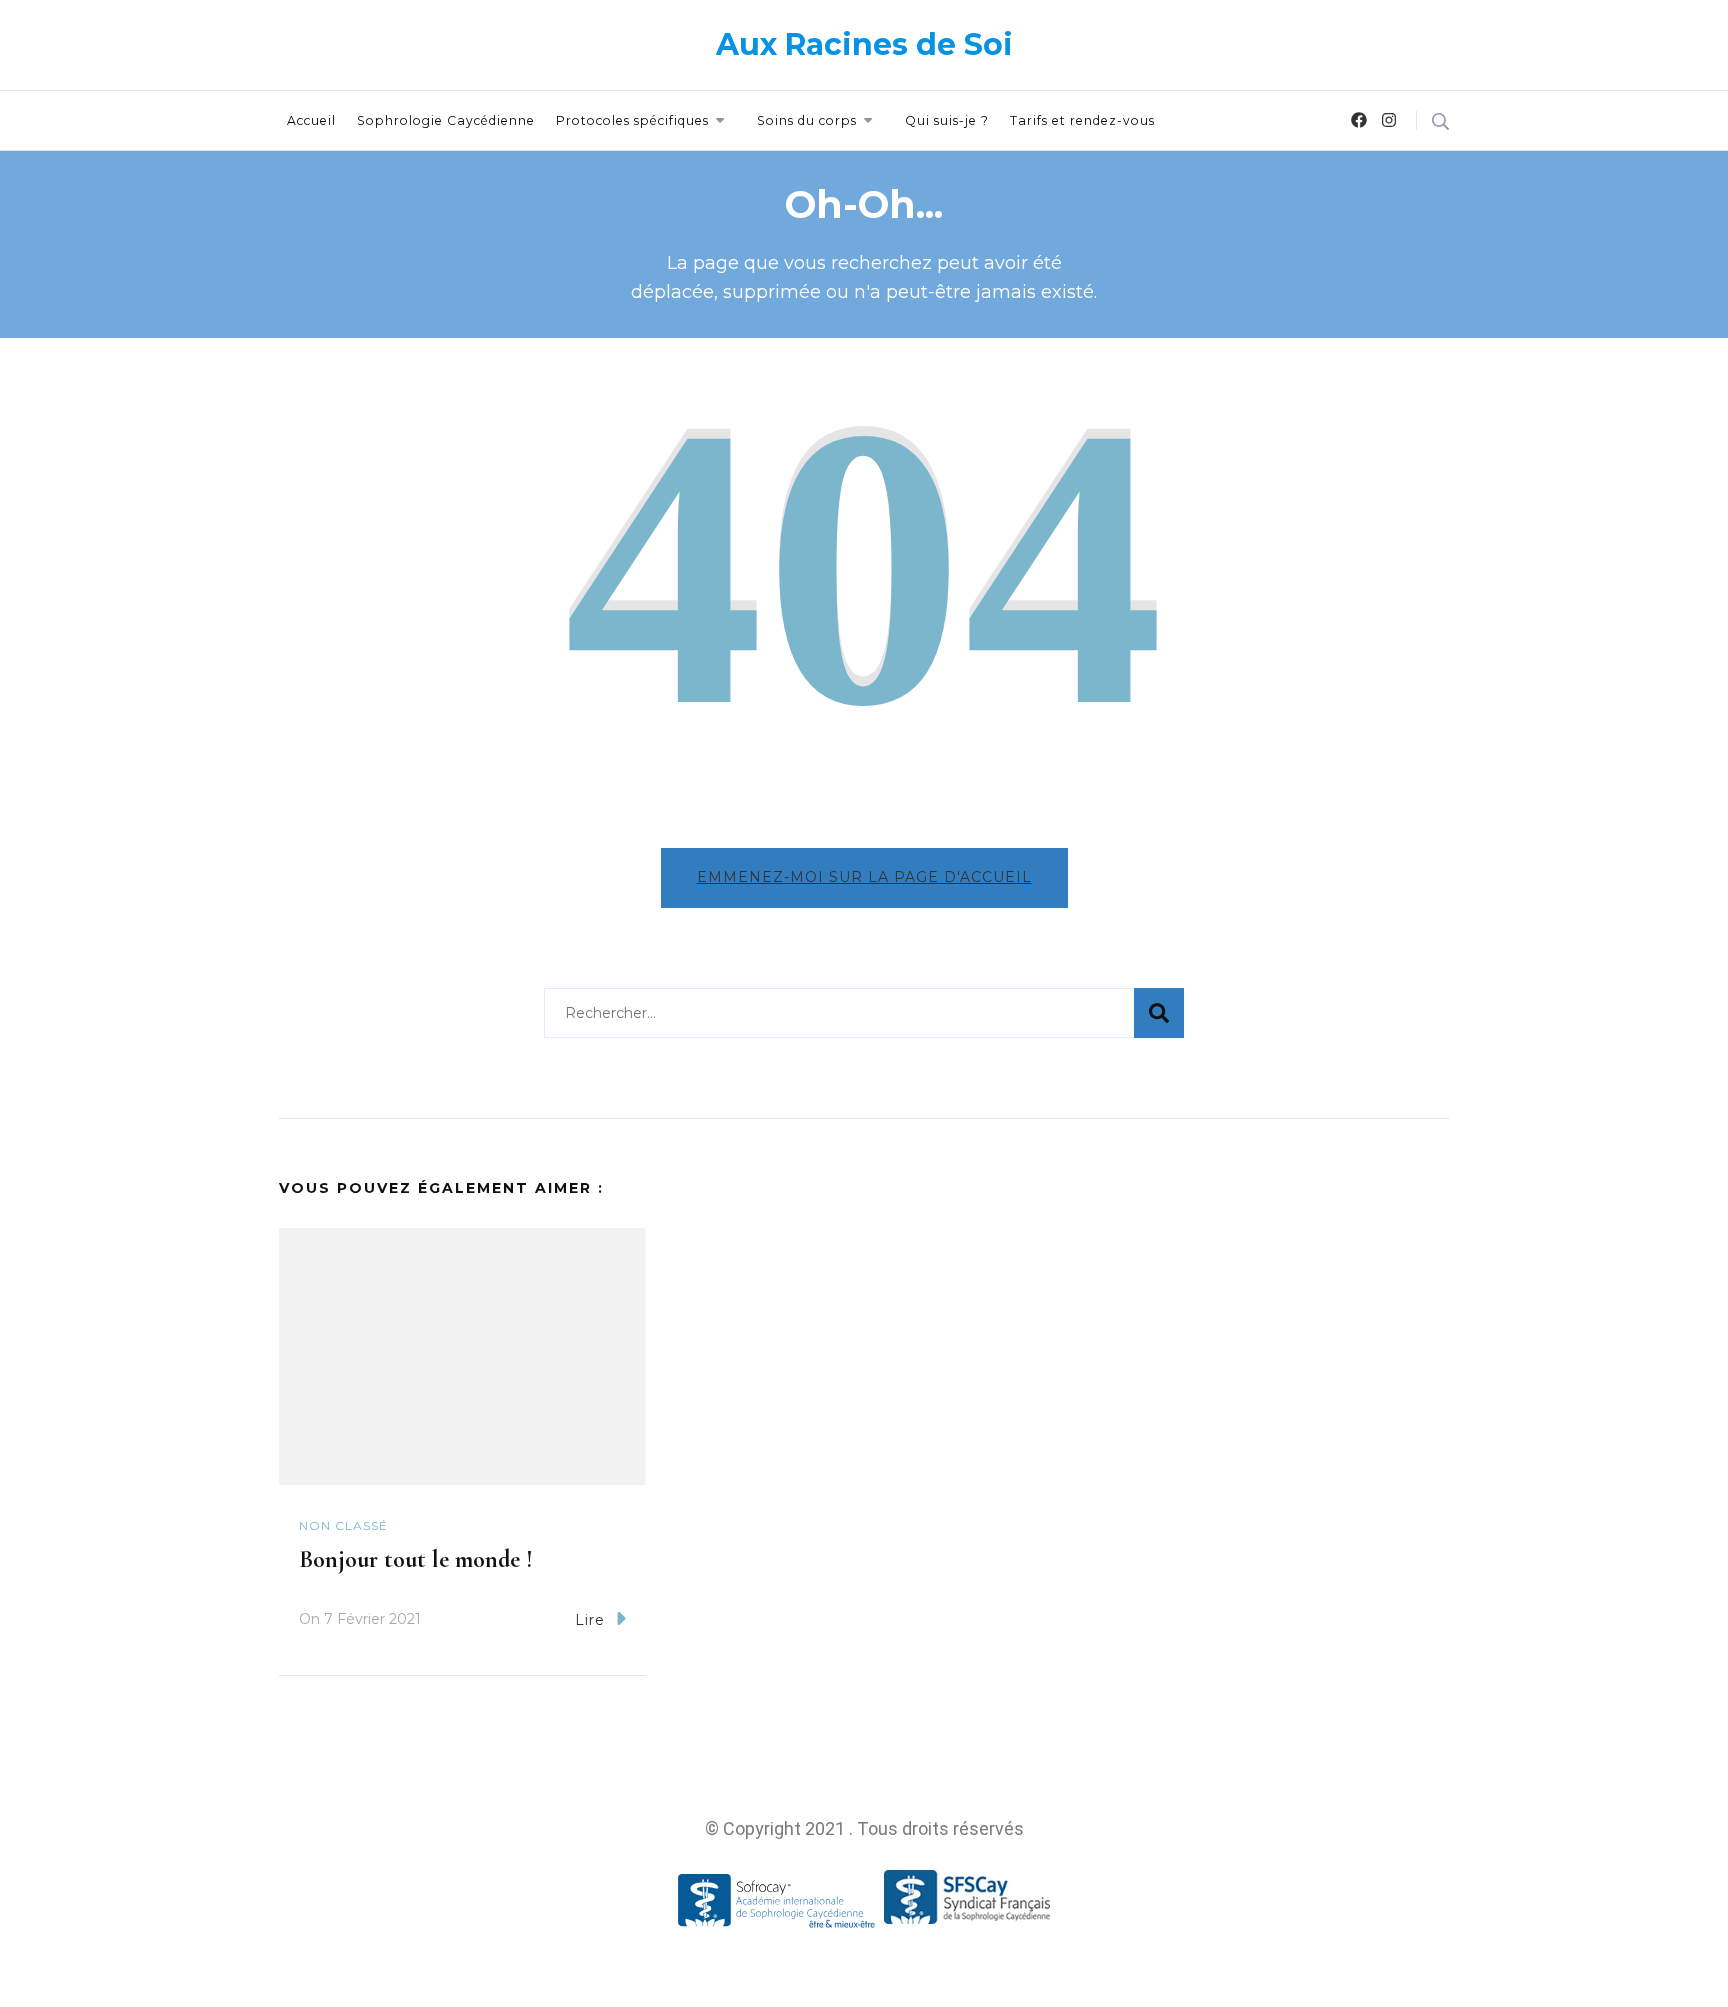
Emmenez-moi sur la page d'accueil (864, 877)
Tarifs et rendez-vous (1082, 120)
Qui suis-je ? (947, 120)
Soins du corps (807, 120)
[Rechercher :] (839, 1013)
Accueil (311, 120)
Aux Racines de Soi (864, 44)
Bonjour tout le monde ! (416, 1559)
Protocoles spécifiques (632, 120)
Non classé (343, 1525)
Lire (590, 1620)
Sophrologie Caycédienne (446, 120)
